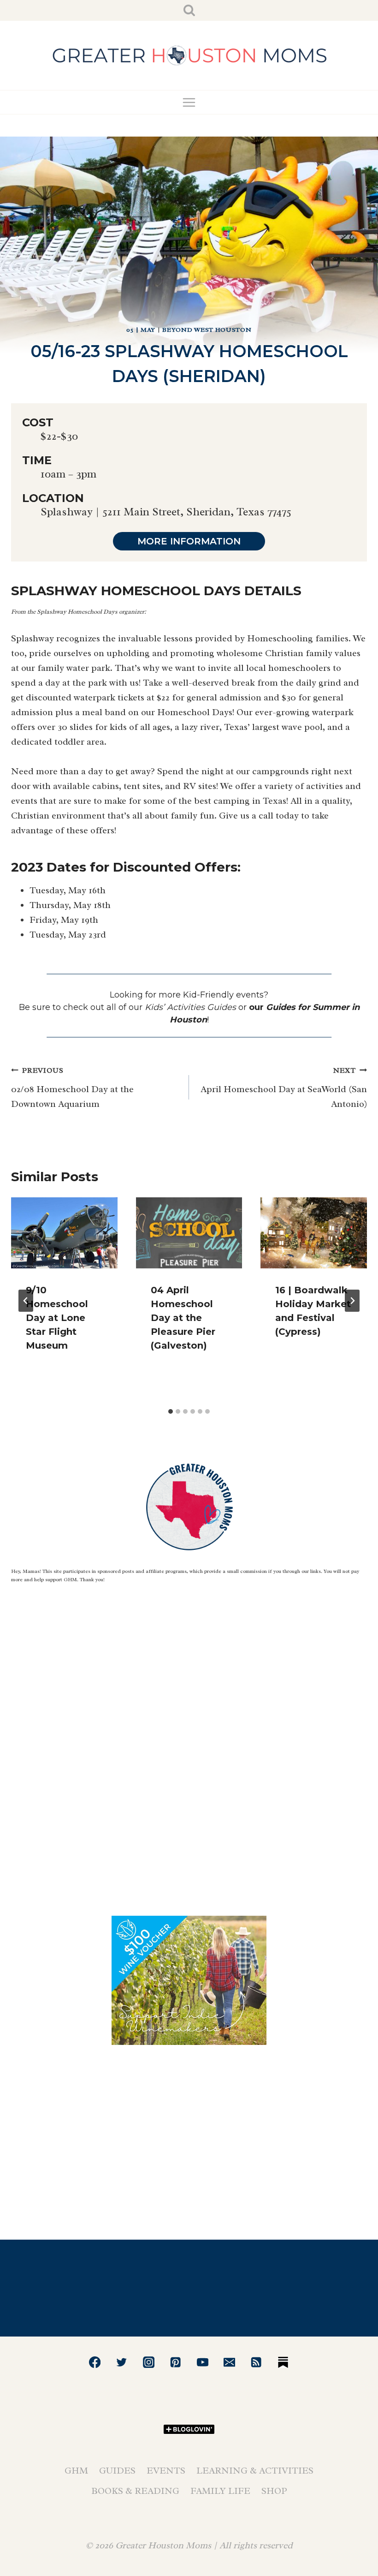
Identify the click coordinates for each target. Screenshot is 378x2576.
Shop (274, 2491)
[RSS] (257, 2362)
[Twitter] (122, 2362)
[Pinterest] (175, 2362)
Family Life (220, 2491)
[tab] (171, 1411)
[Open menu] (189, 102)
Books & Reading (135, 2491)
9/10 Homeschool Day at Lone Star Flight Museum (57, 1318)
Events (166, 2471)
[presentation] (64, 1233)
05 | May (141, 330)
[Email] (229, 2362)
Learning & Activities (255, 2471)
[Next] (352, 1301)
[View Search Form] (189, 10)
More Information (189, 541)
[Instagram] (149, 2362)
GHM (76, 2471)
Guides (117, 2471)
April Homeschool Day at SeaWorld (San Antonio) (284, 1088)
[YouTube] (203, 2362)
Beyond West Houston (207, 330)
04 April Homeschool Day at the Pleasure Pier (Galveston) (183, 1318)
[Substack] (283, 2362)
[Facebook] (95, 2362)
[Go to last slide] (26, 1301)
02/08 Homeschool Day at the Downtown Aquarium (72, 1088)
